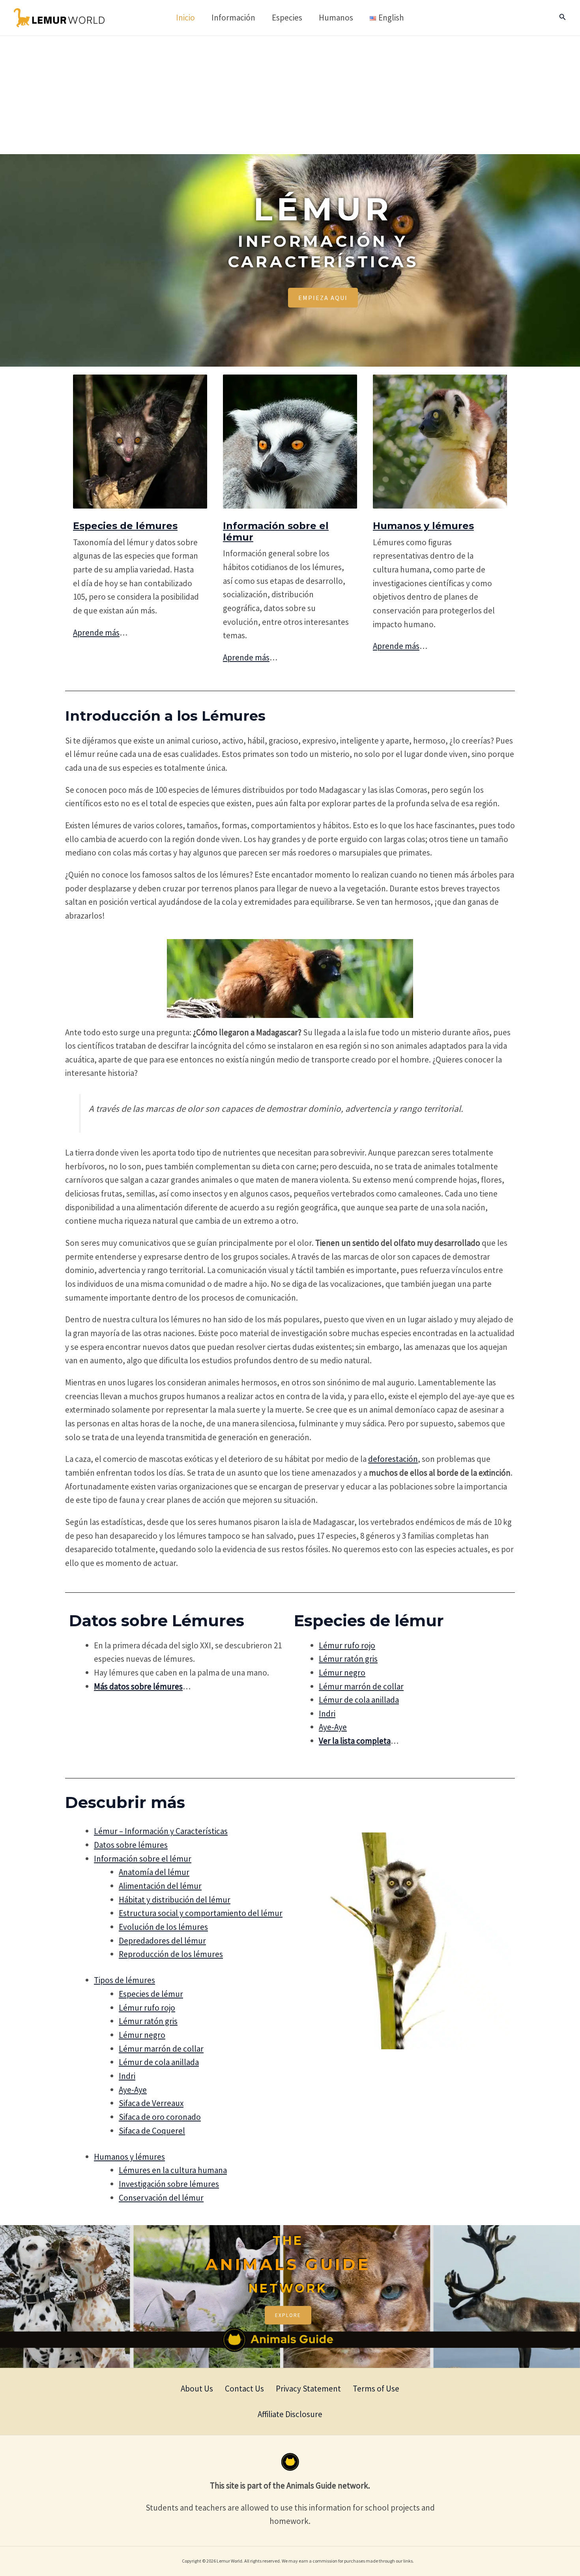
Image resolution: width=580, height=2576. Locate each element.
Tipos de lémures (124, 1980)
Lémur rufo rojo (347, 1645)
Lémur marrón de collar (361, 1686)
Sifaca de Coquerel (152, 2131)
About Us (197, 2389)
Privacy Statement (308, 2389)
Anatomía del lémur (154, 1872)
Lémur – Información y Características (161, 1831)
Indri (327, 1714)
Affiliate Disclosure (290, 2414)
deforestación (393, 1459)
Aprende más (96, 633)
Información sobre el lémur (276, 531)
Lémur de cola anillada (359, 1700)
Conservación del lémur (161, 2198)
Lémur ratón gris (348, 1659)
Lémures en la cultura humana (173, 2170)
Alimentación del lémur (160, 1886)
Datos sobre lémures (131, 1845)
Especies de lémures (125, 526)
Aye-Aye (333, 1727)
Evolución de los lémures (163, 1927)
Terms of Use (376, 2389)
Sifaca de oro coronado (160, 2117)
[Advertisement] (290, 95)
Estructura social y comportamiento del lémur (201, 1913)
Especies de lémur (151, 1994)
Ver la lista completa (355, 1741)
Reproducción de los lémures (171, 1954)
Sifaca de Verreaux (151, 2103)
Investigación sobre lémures (169, 2184)
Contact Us (244, 2389)
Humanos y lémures (423, 526)
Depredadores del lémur (162, 1941)
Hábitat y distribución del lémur (175, 1900)
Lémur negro (342, 1673)
